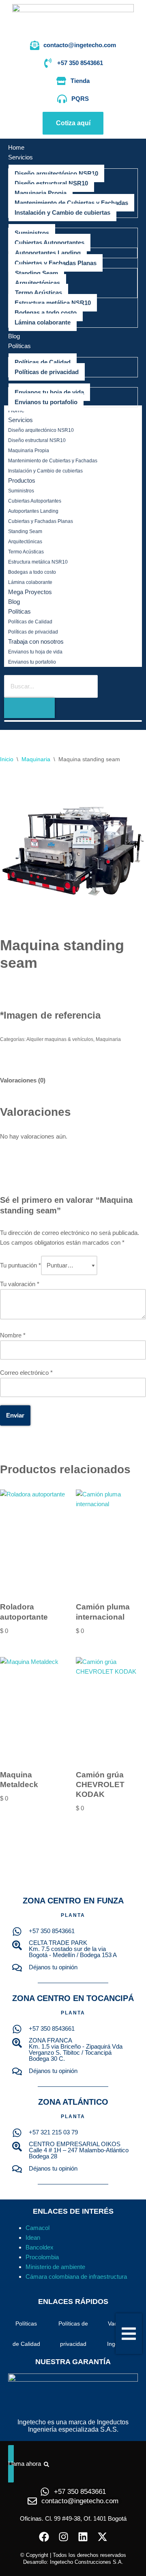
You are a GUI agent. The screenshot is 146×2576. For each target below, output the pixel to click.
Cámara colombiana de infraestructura (76, 2277)
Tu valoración (20, 1284)
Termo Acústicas (26, 552)
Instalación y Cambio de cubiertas (45, 471)
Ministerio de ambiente (55, 2267)
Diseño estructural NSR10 (37, 440)
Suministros (21, 491)
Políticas (19, 611)
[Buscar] (29, 708)
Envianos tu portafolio (32, 662)
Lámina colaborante (30, 582)
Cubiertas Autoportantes (35, 501)
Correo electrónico (26, 1373)
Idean (33, 2237)
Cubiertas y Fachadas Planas (41, 521)
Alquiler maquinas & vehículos (60, 1039)
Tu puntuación (20, 1265)
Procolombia (42, 2257)
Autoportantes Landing (33, 511)
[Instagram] (63, 2537)
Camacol (38, 2228)
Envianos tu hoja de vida (35, 652)
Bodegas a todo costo (32, 572)
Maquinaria (36, 759)
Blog (14, 602)
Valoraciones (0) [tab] (23, 1080)
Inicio (7, 759)
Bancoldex (40, 2247)
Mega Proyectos (30, 592)
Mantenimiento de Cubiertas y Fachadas (53, 461)
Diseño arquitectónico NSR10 (41, 430)
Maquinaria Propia (29, 451)
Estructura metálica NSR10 (38, 562)
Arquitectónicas (25, 542)
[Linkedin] (83, 2537)
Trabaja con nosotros (36, 641)
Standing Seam (25, 531)
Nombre (13, 1335)
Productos (22, 480)
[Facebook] (44, 2537)
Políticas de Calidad (30, 622)
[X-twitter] (102, 2537)
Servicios (20, 420)
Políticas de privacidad (33, 632)
